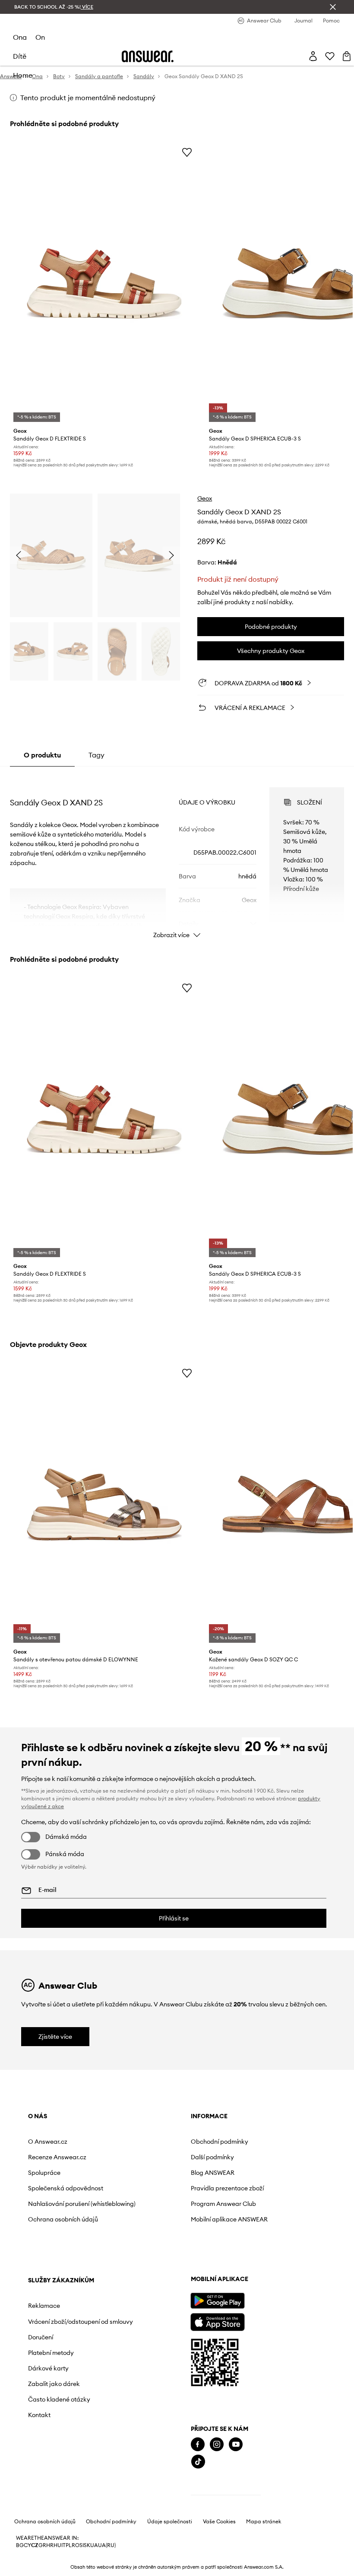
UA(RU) (107, 2545)
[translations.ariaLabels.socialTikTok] (198, 2462)
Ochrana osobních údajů (63, 2219)
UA (94, 2545)
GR (42, 2545)
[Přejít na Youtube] (236, 2445)
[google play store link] (217, 2301)
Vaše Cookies (219, 2522)
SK (87, 2545)
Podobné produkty (271, 627)
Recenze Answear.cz (57, 2157)
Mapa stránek (264, 2522)
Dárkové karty (48, 2368)
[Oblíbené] (330, 56)
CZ (35, 2545)
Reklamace (44, 2306)
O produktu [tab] (42, 755)
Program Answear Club (223, 2204)
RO (76, 2545)
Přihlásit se (174, 1918)
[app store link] (217, 2321)
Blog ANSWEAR (213, 2173)
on (40, 37)
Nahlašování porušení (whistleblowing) (82, 2204)
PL (69, 2545)
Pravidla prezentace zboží (227, 2188)
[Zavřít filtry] (333, 7)
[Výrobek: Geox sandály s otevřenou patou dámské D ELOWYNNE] (104, 1504)
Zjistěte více (55, 2037)
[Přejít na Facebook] (198, 2445)
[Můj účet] (313, 56)
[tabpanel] (177, 855)
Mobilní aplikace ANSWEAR (229, 2219)
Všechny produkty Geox (271, 651)
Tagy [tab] (96, 755)
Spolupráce (44, 2173)
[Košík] (347, 56)
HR (50, 2545)
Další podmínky (212, 2157)
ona (20, 37)
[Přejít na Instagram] (217, 2445)
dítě (20, 56)
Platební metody (51, 2353)
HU (57, 2545)
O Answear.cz (48, 2142)
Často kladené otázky (59, 2399)
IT (63, 2545)
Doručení (41, 2337)
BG (20, 2545)
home (23, 75)
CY (27, 2545)
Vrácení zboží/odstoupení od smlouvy (81, 2322)
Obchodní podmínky (220, 2142)
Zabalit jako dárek (54, 2384)
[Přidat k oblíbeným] (187, 152)
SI (82, 2545)
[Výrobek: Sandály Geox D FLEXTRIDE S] (104, 284)
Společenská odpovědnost (66, 2188)
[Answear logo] (148, 56)
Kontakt (39, 2415)
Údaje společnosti (170, 2522)
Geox (205, 498)
